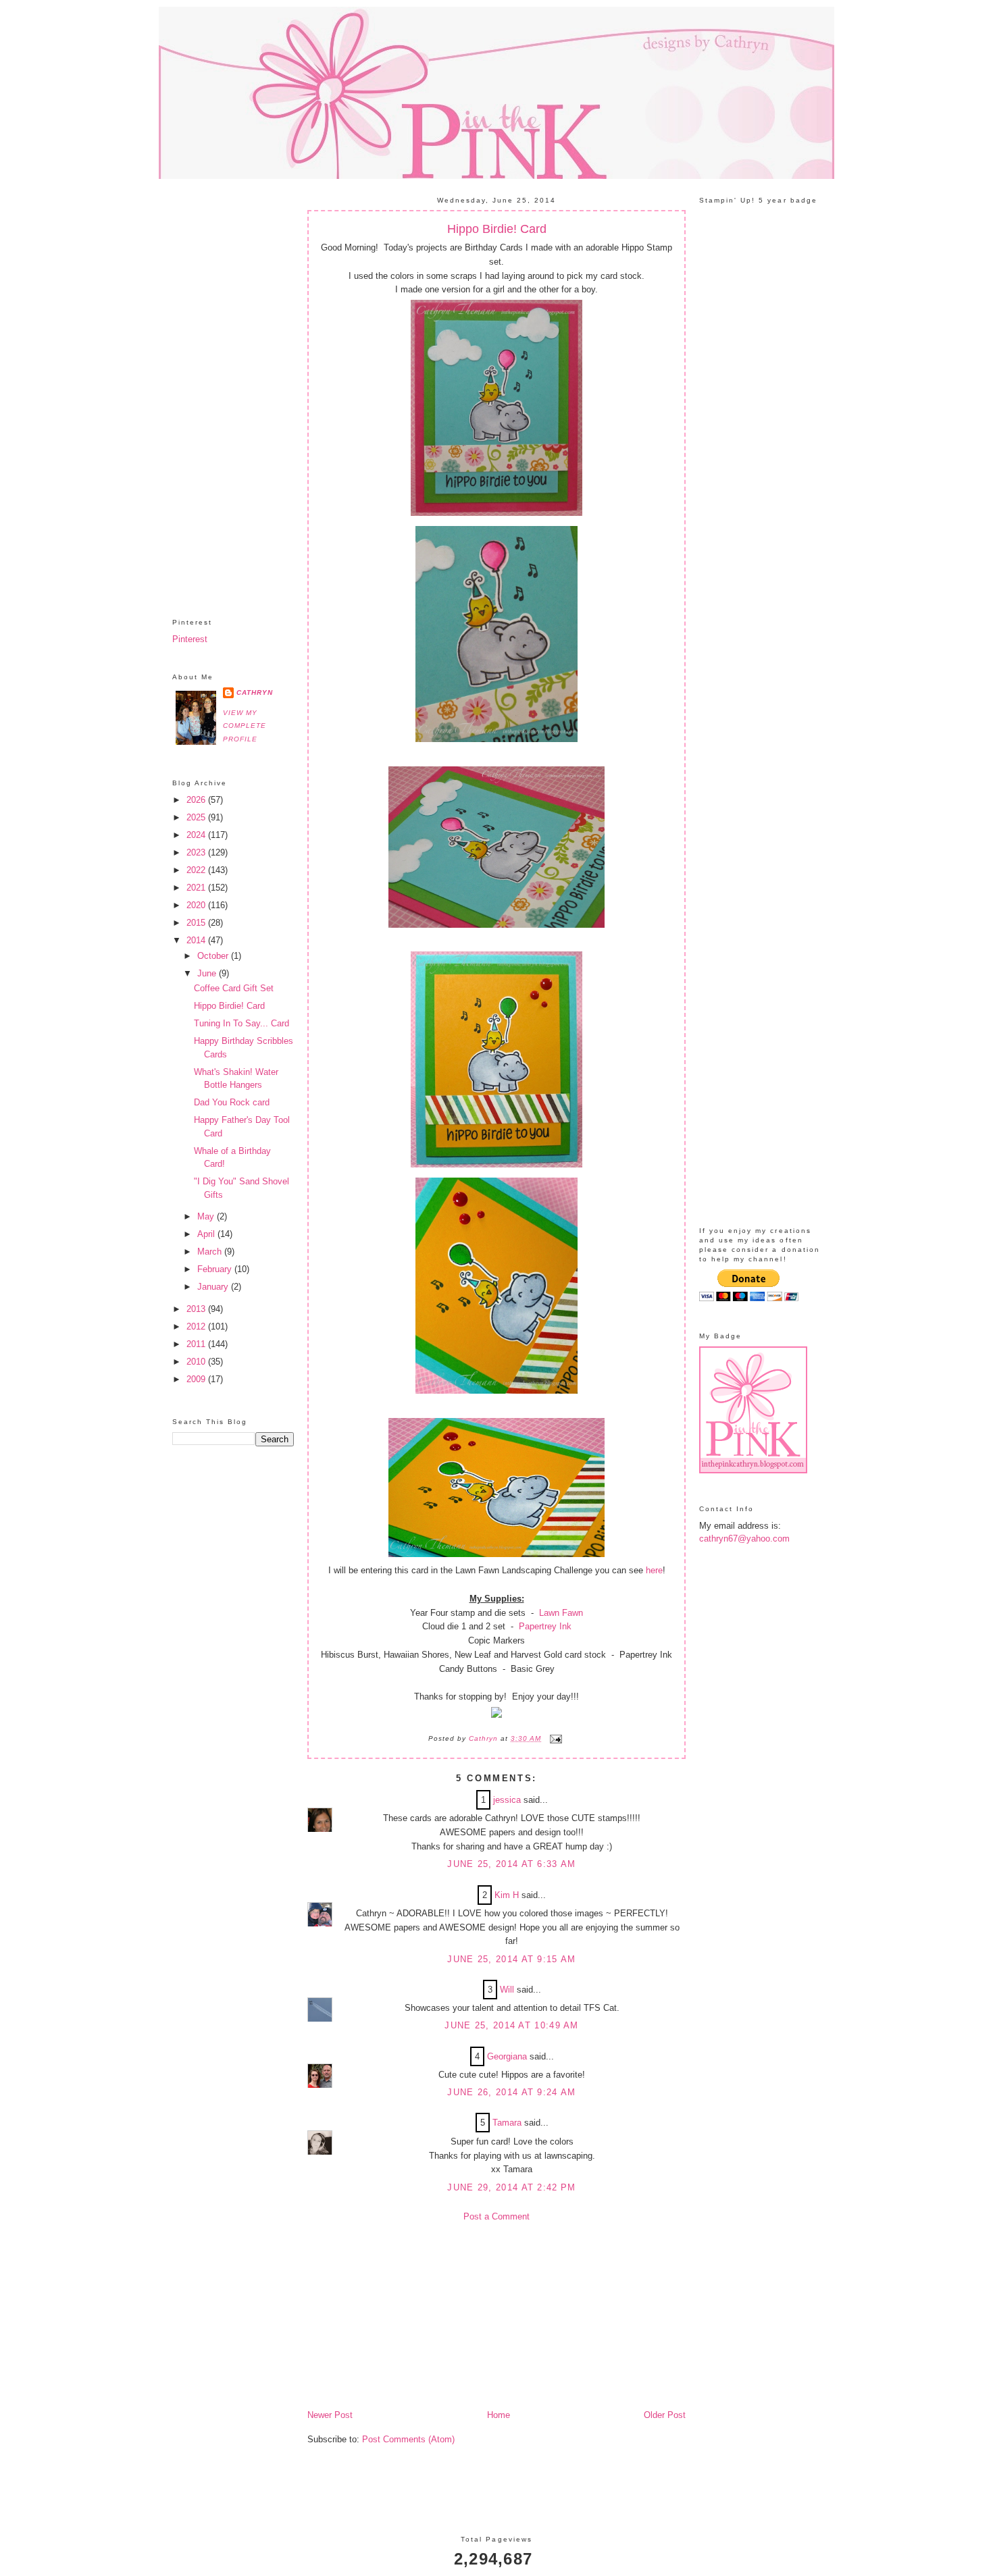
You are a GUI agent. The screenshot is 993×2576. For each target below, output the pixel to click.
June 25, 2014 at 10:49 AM (512, 2025)
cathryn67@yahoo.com (744, 1539)
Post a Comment (496, 2216)
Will (507, 1990)
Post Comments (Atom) (408, 2439)
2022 (197, 870)
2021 (197, 888)
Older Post (665, 2415)
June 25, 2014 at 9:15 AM (511, 1959)
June (208, 973)
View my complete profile (245, 726)
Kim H (507, 1895)
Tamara (507, 2123)
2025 (197, 817)
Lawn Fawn (560, 1613)
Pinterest (190, 639)
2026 (197, 800)
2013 (197, 1309)
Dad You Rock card (232, 1102)
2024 (197, 835)
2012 (197, 1326)
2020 (197, 905)
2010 (197, 1362)
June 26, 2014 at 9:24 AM (511, 2092)
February (216, 1269)
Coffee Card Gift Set (234, 988)
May (207, 1216)
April (207, 1234)
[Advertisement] (233, 388)
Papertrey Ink (544, 1626)
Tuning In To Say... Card (241, 1023)
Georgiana (507, 2056)
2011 (197, 1344)
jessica (507, 1800)
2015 (197, 923)
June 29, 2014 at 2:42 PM (511, 2187)
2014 (197, 940)
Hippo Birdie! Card (229, 1006)
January (214, 1287)
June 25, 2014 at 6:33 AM (511, 1864)
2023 (197, 852)
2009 (197, 1379)
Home (499, 2415)
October (214, 956)
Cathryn (255, 692)
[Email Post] (554, 1738)
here (654, 1570)
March (211, 1252)
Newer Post (330, 2415)
